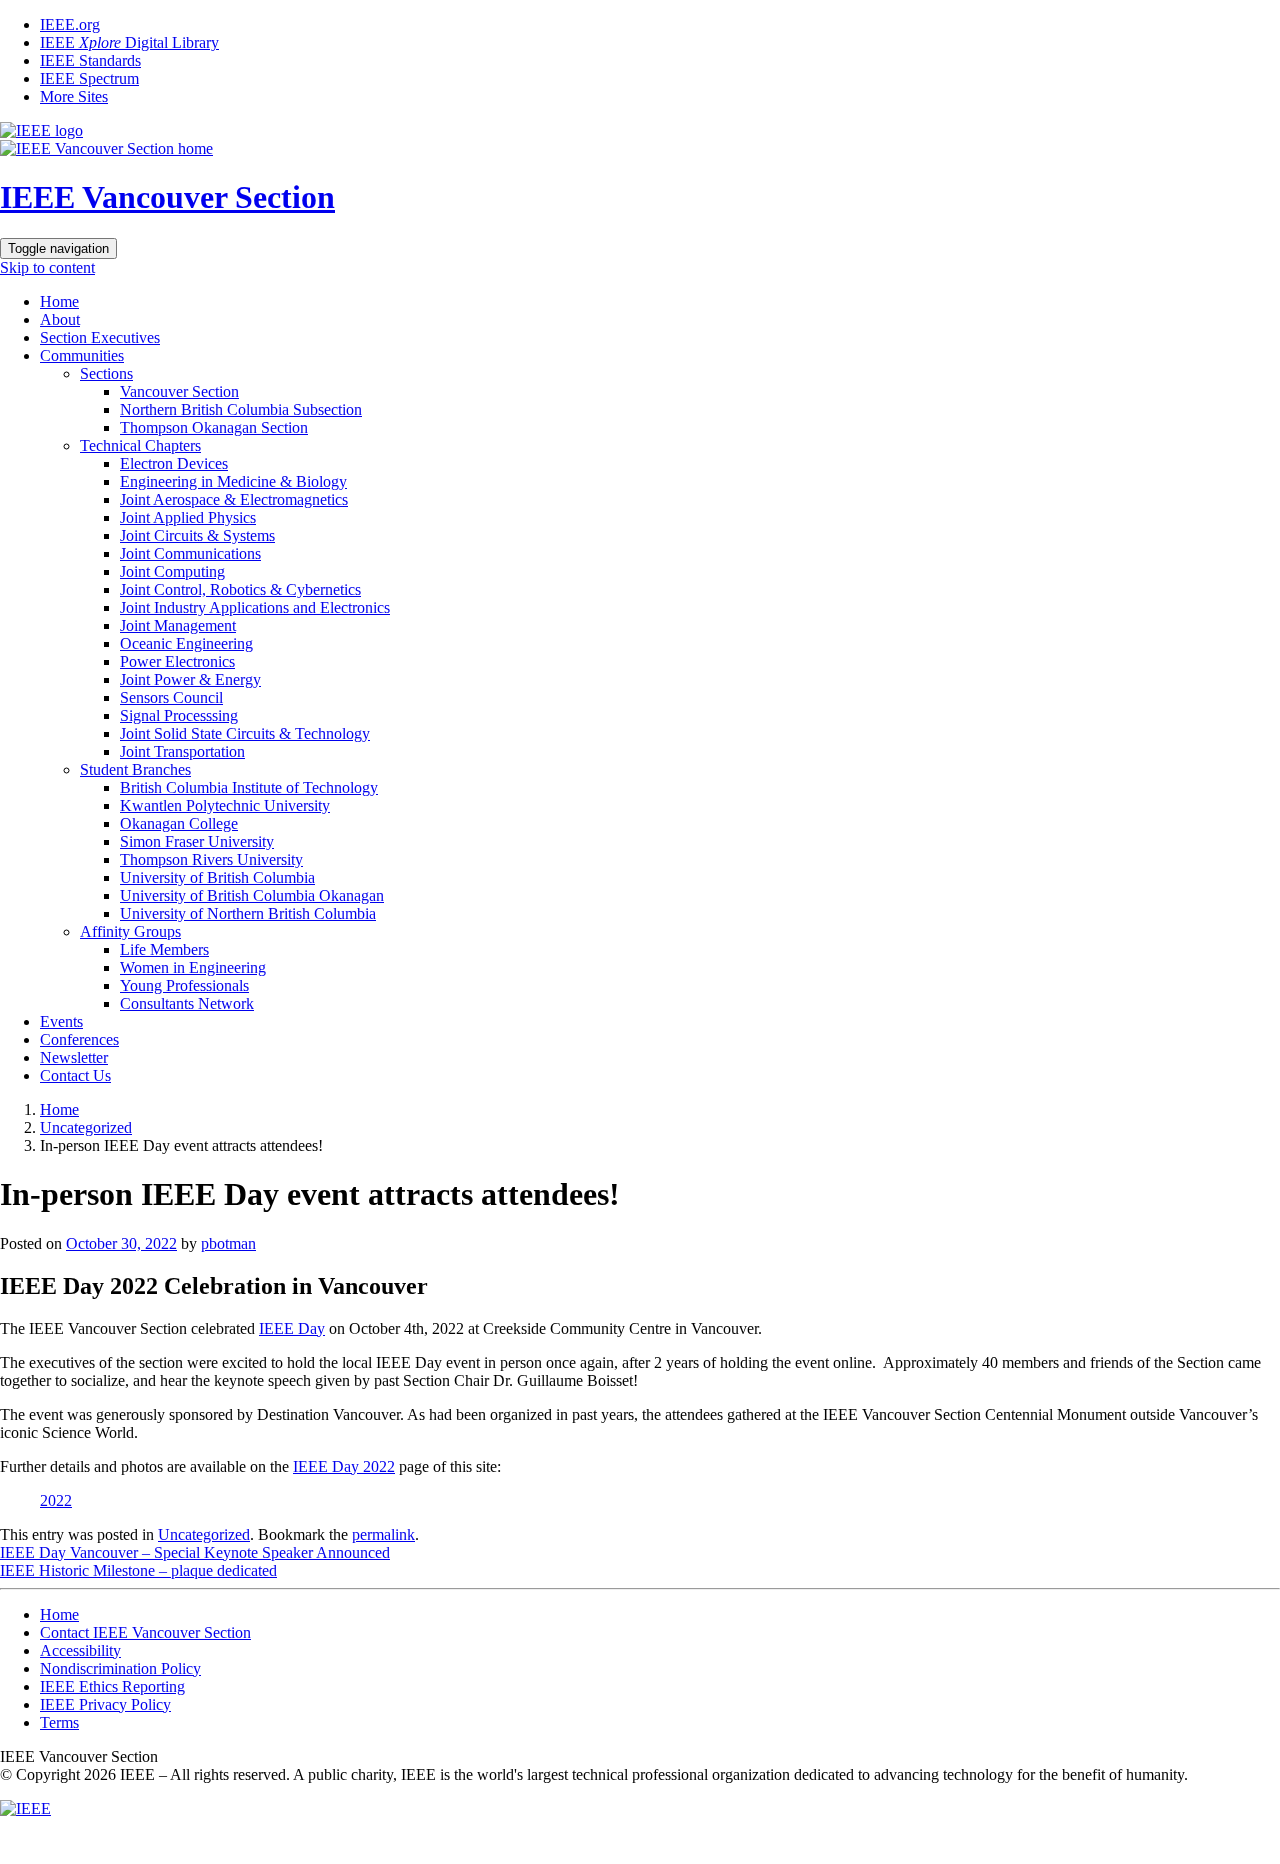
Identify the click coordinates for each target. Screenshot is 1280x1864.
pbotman (228, 1243)
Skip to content (47, 267)
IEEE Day (292, 1328)
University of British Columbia (217, 877)
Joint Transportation (182, 751)
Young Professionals (184, 985)
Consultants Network (187, 1003)
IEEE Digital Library (129, 42)
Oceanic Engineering (186, 643)
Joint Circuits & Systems (197, 535)
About (60, 319)
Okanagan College (179, 823)
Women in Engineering (193, 967)
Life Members (164, 949)
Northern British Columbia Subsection (241, 409)
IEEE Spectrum (89, 78)
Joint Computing (172, 571)
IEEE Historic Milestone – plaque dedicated (138, 1570)
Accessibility (80, 1650)
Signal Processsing (179, 715)
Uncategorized (86, 1127)
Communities (82, 355)
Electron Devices (174, 463)
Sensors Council (171, 697)
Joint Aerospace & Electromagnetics (234, 499)
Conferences (79, 1039)
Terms (59, 1722)
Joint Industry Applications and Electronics (255, 607)
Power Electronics (177, 661)
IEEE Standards (90, 60)
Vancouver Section (179, 391)
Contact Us (75, 1075)
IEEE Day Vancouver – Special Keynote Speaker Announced (195, 1552)
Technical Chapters (140, 445)
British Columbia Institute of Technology (249, 787)
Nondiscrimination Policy (120, 1668)
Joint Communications (190, 553)
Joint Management (178, 625)
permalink (383, 1534)
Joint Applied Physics (188, 517)
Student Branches (135, 769)
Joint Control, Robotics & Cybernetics (240, 589)
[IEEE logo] (41, 130)
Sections (106, 373)
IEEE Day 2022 (344, 1466)
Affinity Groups (130, 931)
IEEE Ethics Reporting (112, 1686)
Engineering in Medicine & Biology (233, 481)
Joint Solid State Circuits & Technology (245, 733)
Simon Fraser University (197, 841)
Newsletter (74, 1057)
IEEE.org (70, 24)
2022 (56, 1500)
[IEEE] (25, 1808)
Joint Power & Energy (190, 679)
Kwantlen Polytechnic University (225, 805)
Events (61, 1021)
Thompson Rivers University (211, 859)
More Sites (74, 96)
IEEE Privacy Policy (105, 1704)
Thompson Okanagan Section (214, 427)
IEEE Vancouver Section (167, 197)
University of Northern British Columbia (248, 913)
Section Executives (100, 337)
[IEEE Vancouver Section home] (106, 148)
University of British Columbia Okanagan (252, 895)
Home (59, 301)
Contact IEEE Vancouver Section (145, 1632)
